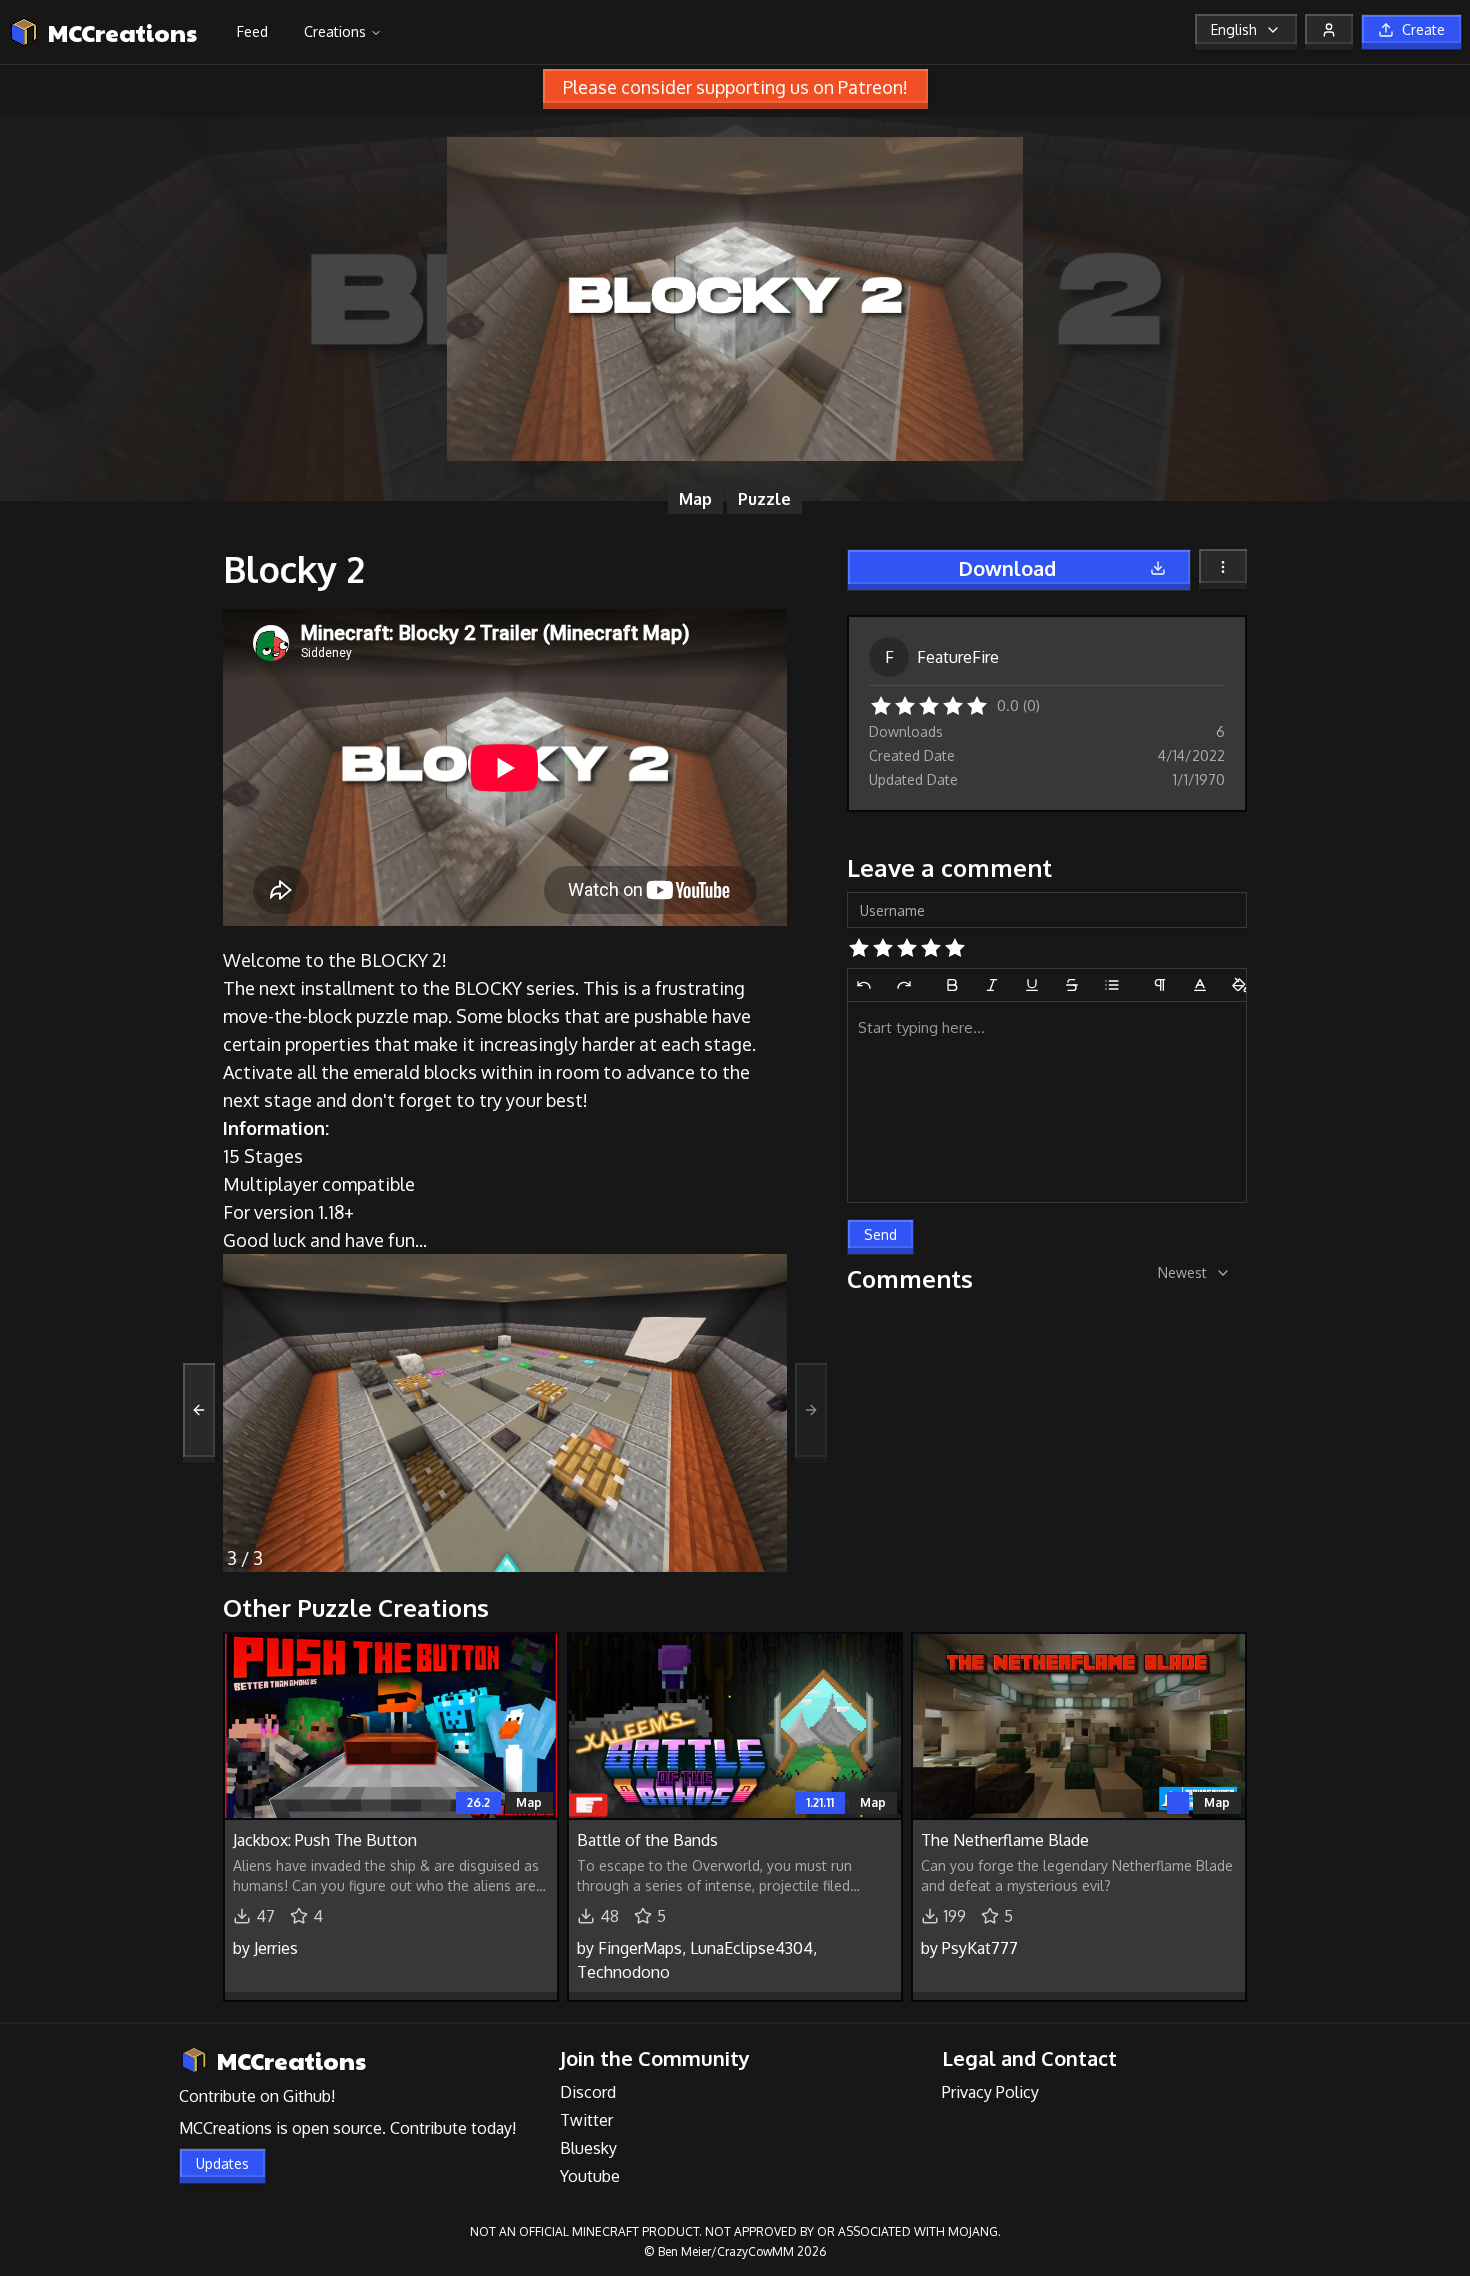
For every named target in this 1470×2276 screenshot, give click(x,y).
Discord (588, 2092)
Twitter (586, 2120)
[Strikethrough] (1072, 985)
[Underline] (1032, 985)
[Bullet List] (1112, 985)
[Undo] (864, 985)
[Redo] (904, 985)
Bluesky (588, 2148)
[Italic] (992, 985)
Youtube (590, 2176)
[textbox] (1047, 1102)
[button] (881, 704)
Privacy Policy (990, 2092)
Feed (252, 31)
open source (337, 2128)
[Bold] (952, 985)
